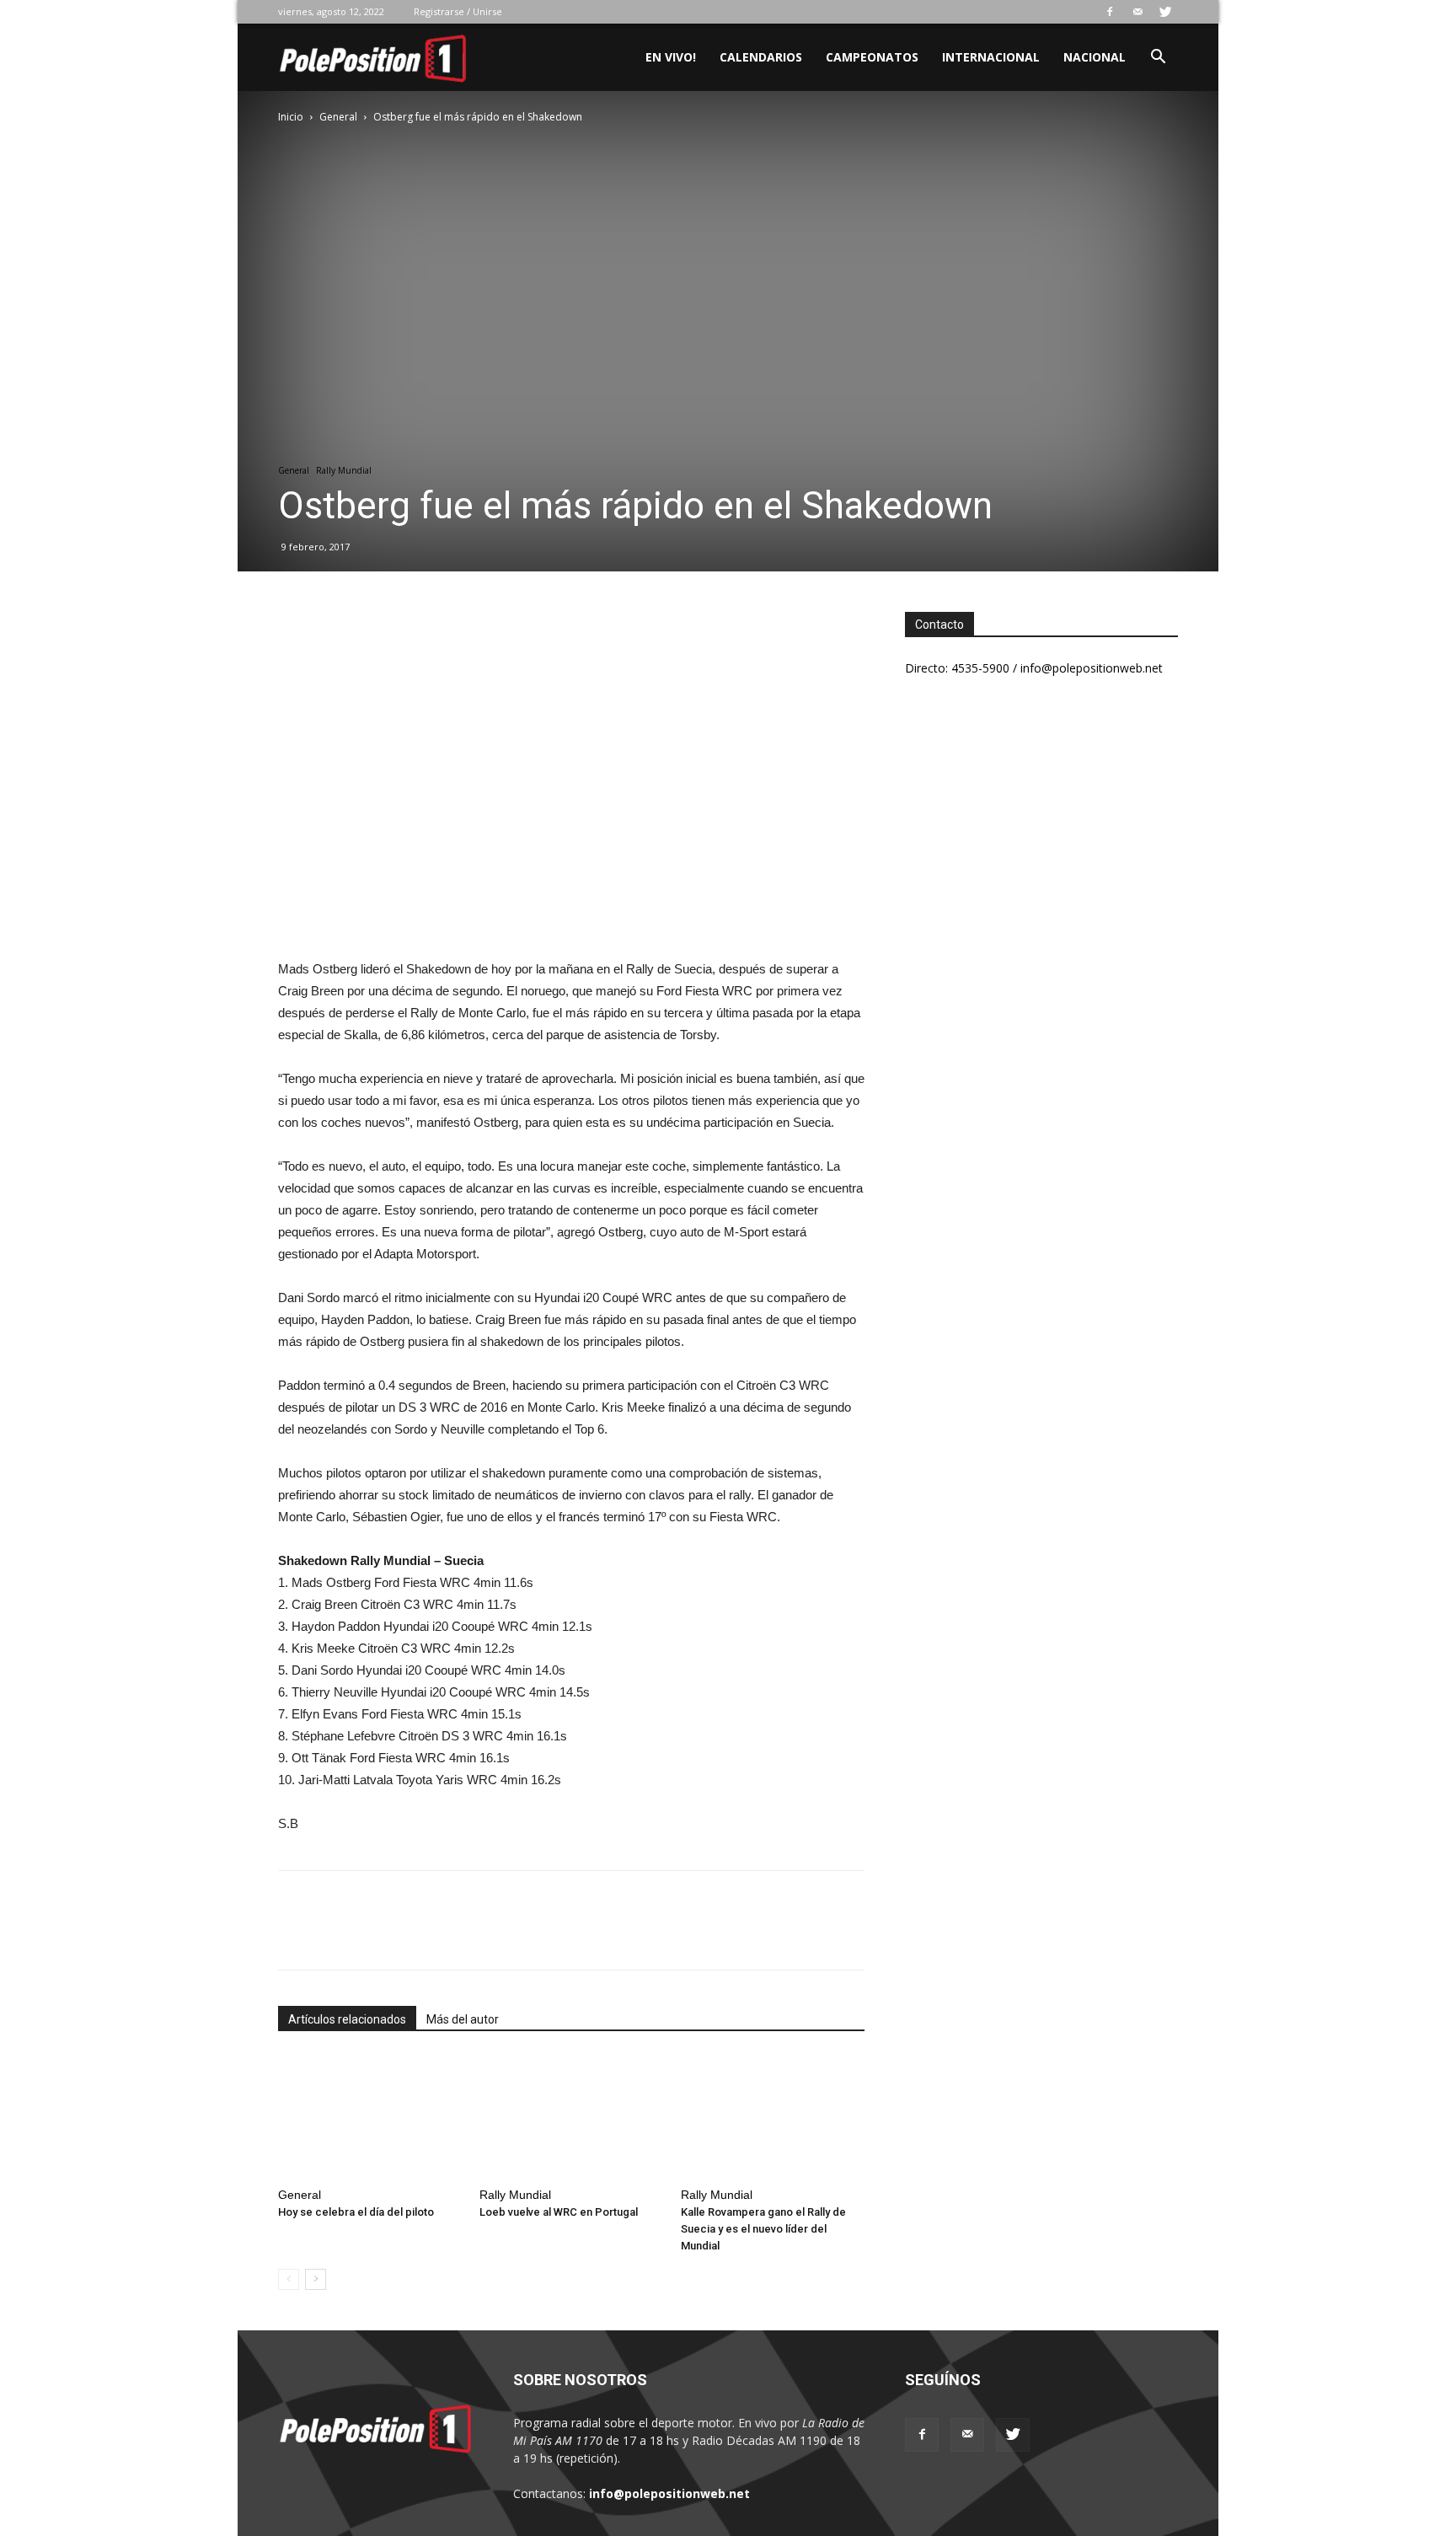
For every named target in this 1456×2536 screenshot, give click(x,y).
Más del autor (463, 2019)
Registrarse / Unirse (458, 11)
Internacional (991, 57)
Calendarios (761, 57)
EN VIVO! (671, 57)
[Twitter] (1165, 12)
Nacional (1095, 57)
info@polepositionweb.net (669, 2493)
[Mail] (1137, 12)
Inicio (291, 117)
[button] (1158, 59)
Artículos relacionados (347, 2019)
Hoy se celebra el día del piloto (356, 2212)
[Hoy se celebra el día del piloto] (370, 2117)
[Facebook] (1110, 12)
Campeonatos (872, 57)
